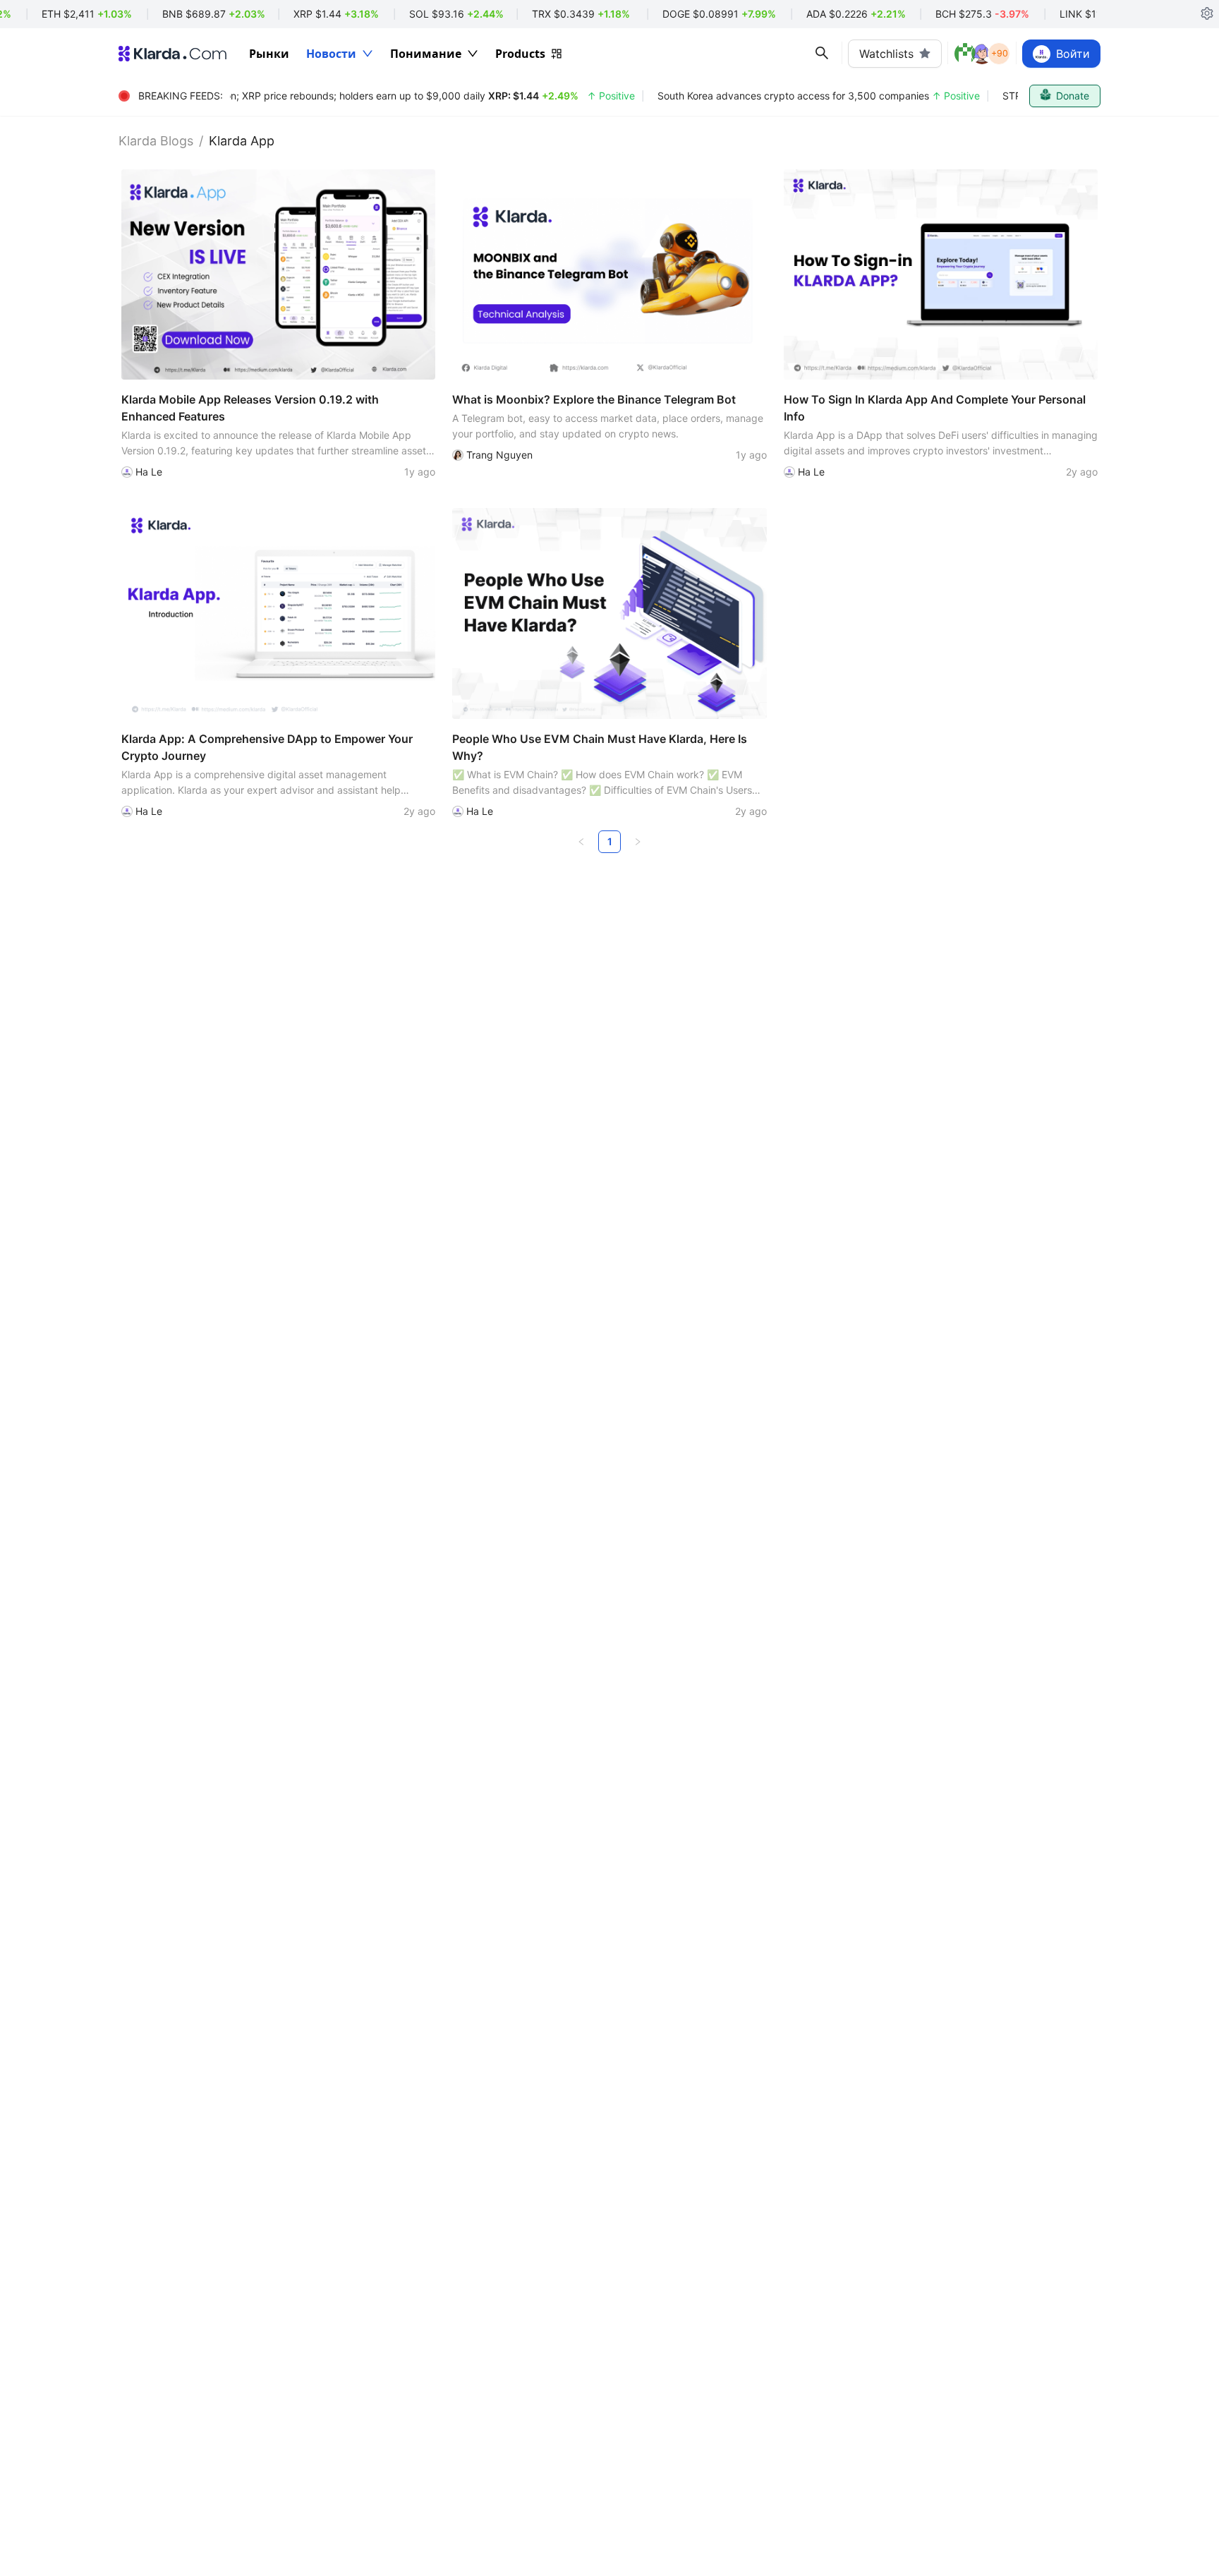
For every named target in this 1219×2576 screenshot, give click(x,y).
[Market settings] (1207, 14)
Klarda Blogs (156, 141)
